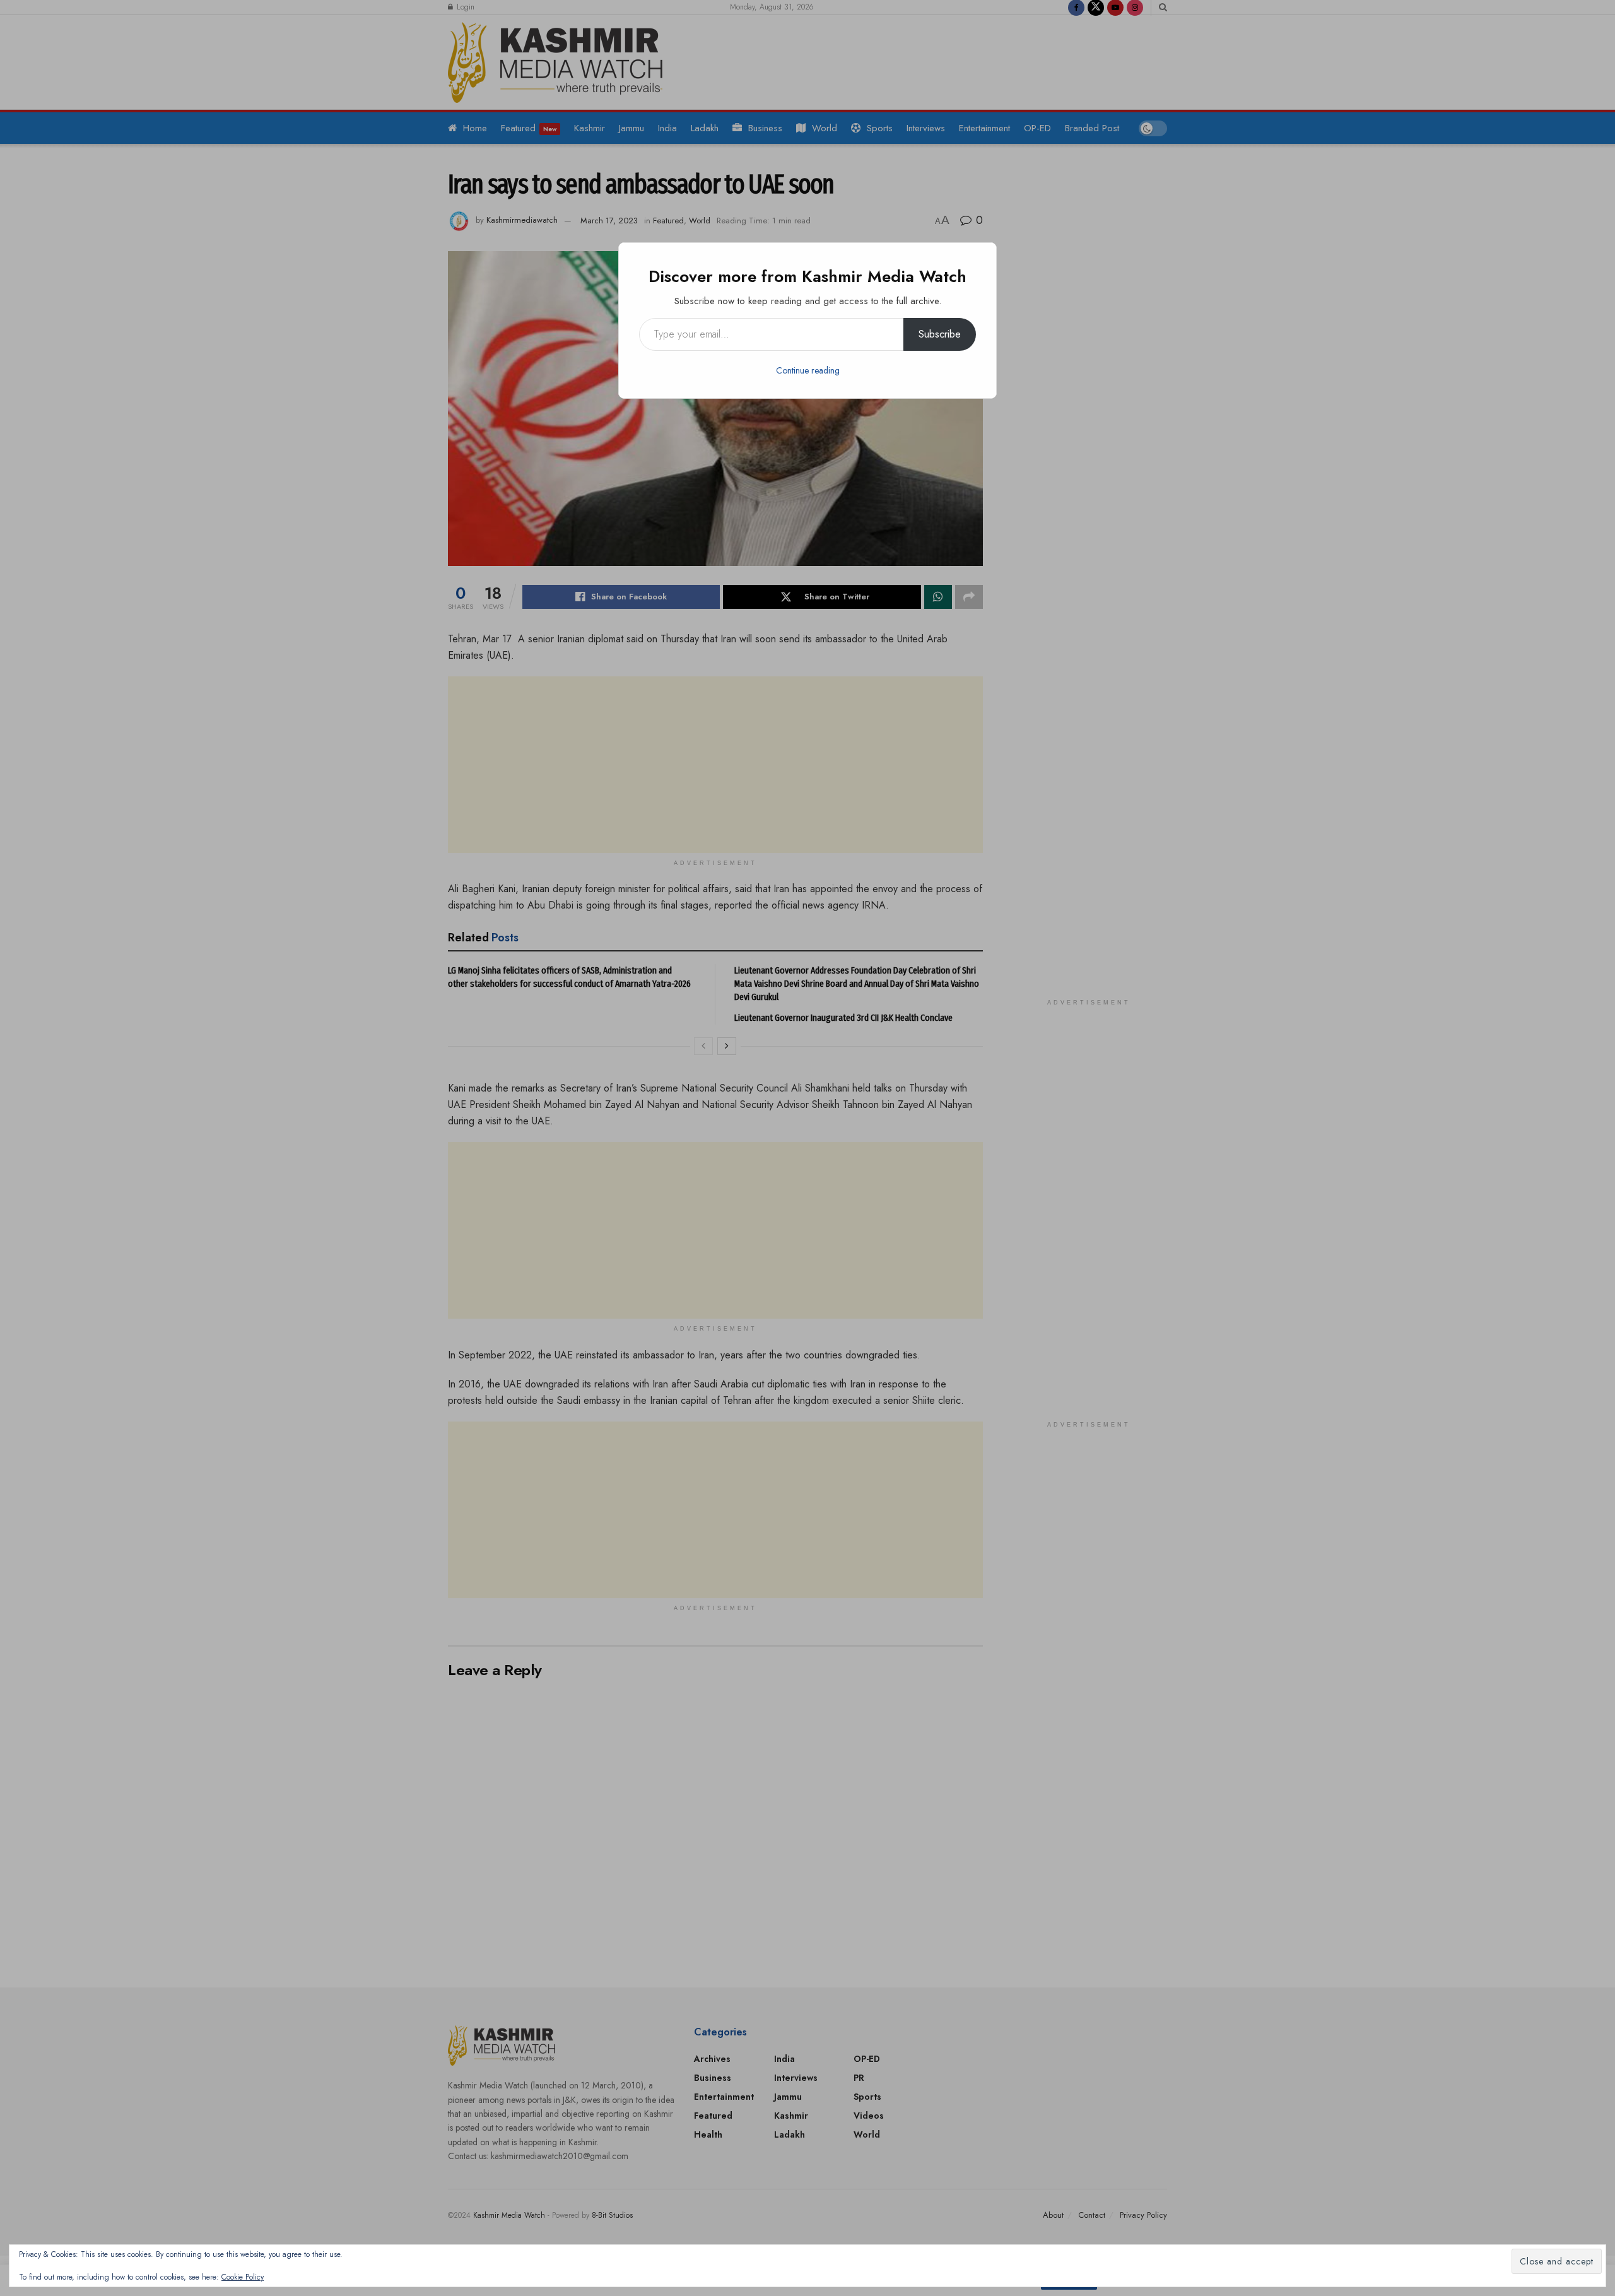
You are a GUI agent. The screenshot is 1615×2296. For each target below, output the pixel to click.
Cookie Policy (243, 2277)
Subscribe (940, 334)
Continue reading (808, 370)
